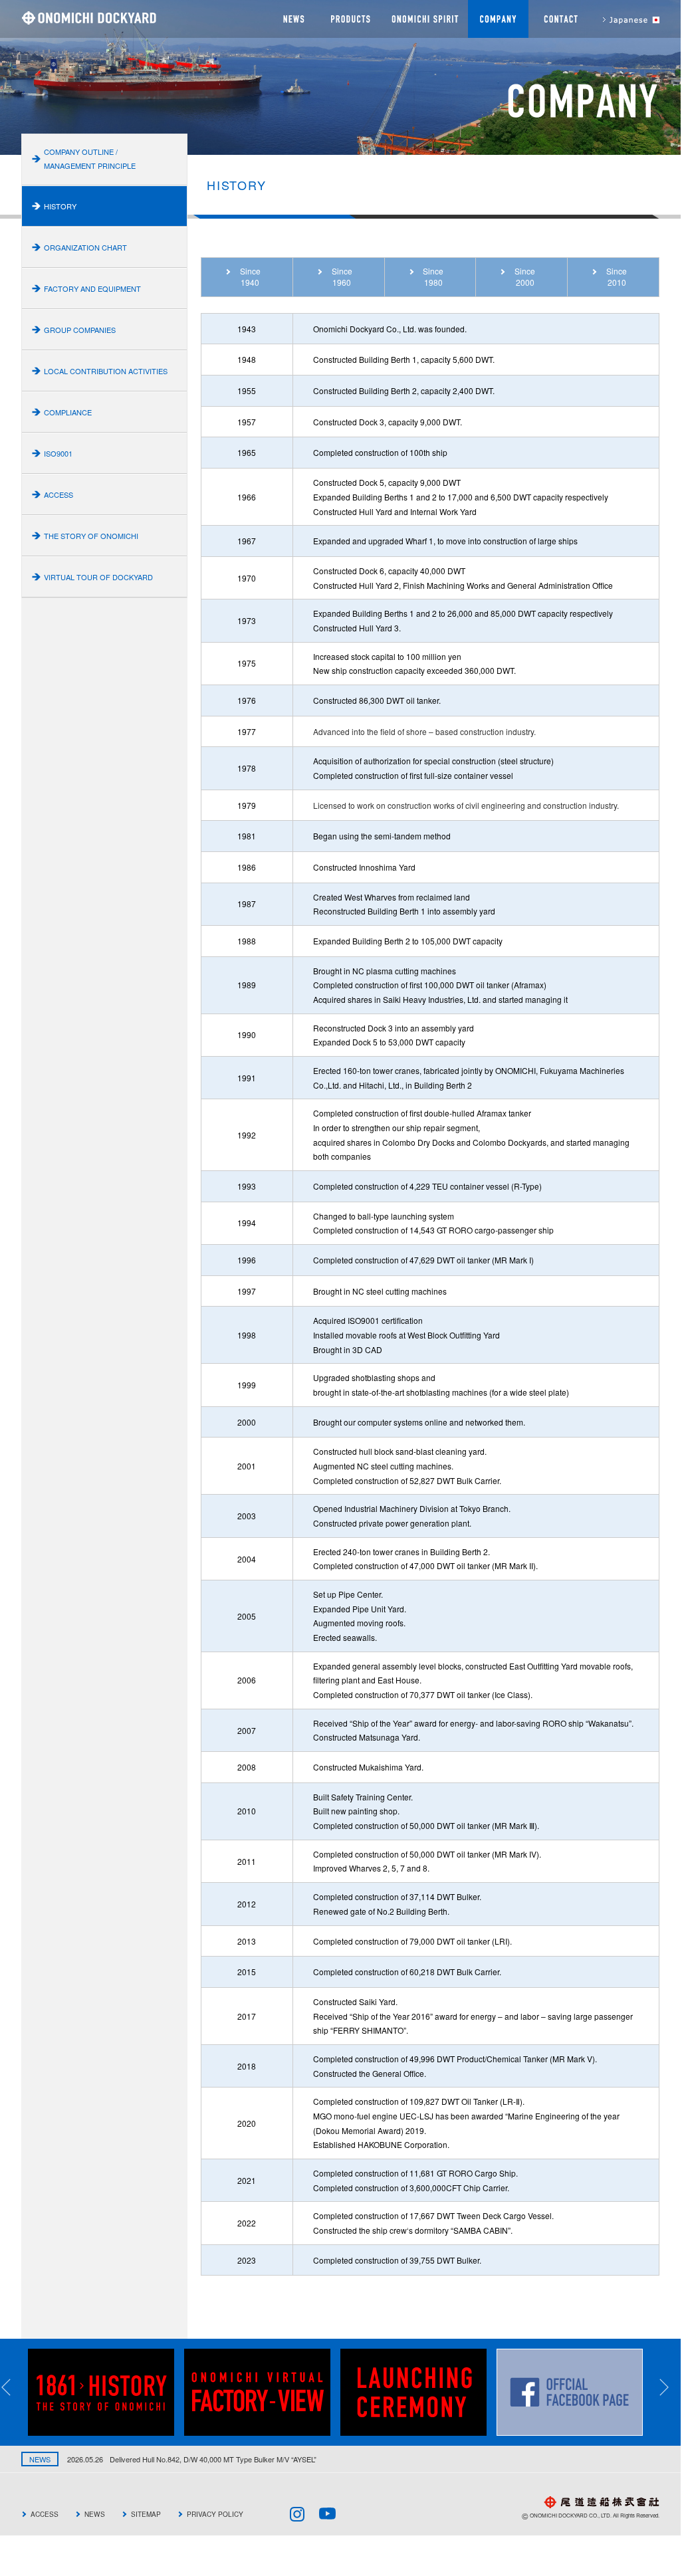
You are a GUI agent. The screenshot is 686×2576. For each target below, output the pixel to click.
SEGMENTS (350, 19)
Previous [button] (15, 2387)
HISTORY (60, 206)
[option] (106, 2392)
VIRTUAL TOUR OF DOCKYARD (98, 577)
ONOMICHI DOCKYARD (89, 18)
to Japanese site (625, 19)
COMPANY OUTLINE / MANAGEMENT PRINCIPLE (90, 159)
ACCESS (58, 494)
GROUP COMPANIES (80, 330)
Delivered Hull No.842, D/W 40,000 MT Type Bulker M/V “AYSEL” (173, 2459)
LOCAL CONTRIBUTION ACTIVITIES (106, 371)
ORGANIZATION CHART (85, 247)
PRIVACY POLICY (215, 2514)
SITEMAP (146, 2514)
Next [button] (673, 2387)
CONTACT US (560, 19)
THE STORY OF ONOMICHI (91, 536)
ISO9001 (58, 453)
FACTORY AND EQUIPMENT (92, 288)
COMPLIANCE (68, 412)
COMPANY (498, 19)
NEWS (292, 19)
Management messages (425, 19)
